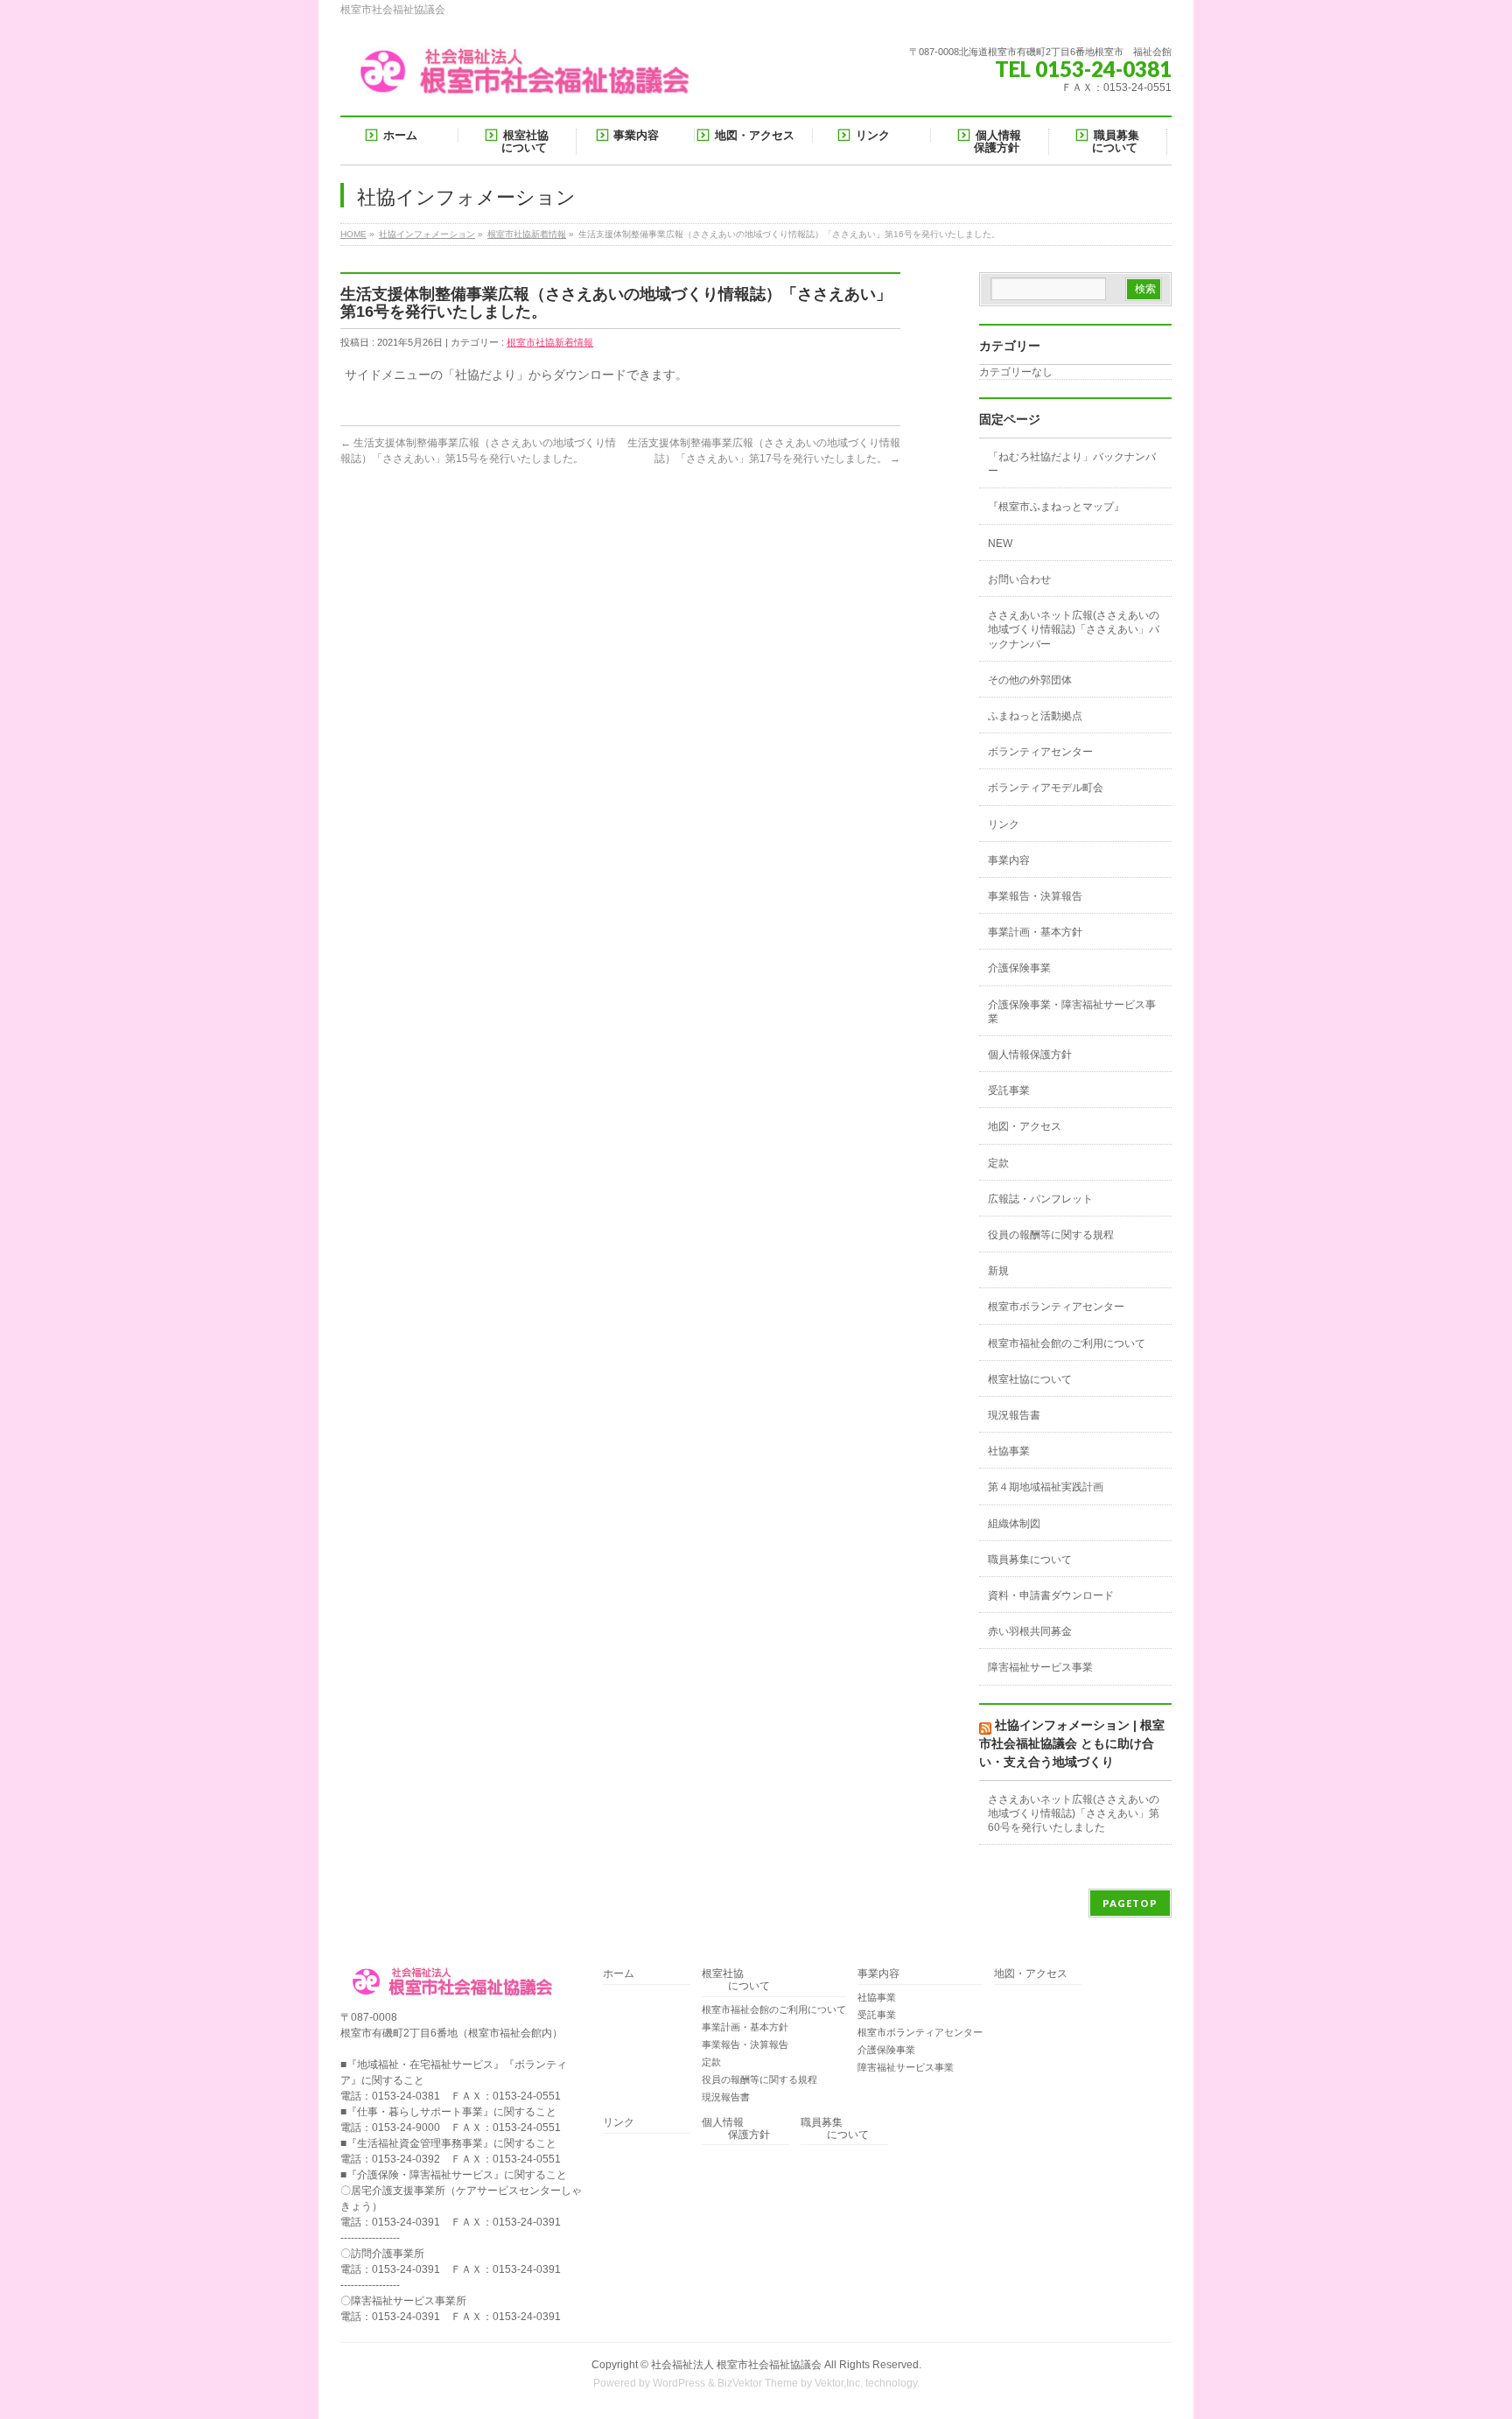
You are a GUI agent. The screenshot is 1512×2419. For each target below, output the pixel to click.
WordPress (679, 2383)
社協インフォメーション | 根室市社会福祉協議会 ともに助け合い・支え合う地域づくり (1072, 1743)
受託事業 (1009, 1090)
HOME (353, 234)
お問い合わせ (1019, 579)
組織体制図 (1014, 1524)
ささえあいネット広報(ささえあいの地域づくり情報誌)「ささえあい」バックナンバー (1074, 629)
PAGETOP (1130, 1903)
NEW (1000, 543)
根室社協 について (736, 1980)
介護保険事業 (1019, 968)
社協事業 (1009, 1451)
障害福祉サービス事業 (1040, 1667)
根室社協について (1030, 1379)
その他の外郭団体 (1030, 680)
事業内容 (1009, 860)
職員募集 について (835, 2129)
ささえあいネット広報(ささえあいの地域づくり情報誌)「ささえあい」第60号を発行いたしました (1074, 1813)
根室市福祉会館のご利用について (1067, 1343)
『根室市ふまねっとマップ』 (1056, 507)
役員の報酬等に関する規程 (1051, 1235)
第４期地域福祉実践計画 (1046, 1487)
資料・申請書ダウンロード (1051, 1595)
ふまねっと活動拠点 (1035, 716)
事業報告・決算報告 (1035, 896)
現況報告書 (1014, 1415)
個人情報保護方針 (1030, 1055)
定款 (998, 1163)
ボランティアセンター (1040, 752)
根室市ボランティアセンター (1056, 1307)
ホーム (619, 1974)
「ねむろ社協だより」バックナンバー (1072, 464)
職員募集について (1030, 1560)
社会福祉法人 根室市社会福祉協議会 (736, 2365)
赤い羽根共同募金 (1030, 1631)
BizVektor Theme (758, 2383)
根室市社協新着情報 (527, 234)
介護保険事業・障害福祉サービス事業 (1072, 1012)
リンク (1004, 824)
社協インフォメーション (427, 234)
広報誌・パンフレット (1040, 1199)
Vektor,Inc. (839, 2383)
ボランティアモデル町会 (1046, 788)
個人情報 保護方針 (736, 2129)
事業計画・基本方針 (1035, 932)
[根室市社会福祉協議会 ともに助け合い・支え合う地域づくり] (528, 78)
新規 (998, 1271)
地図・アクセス (1025, 1126)
